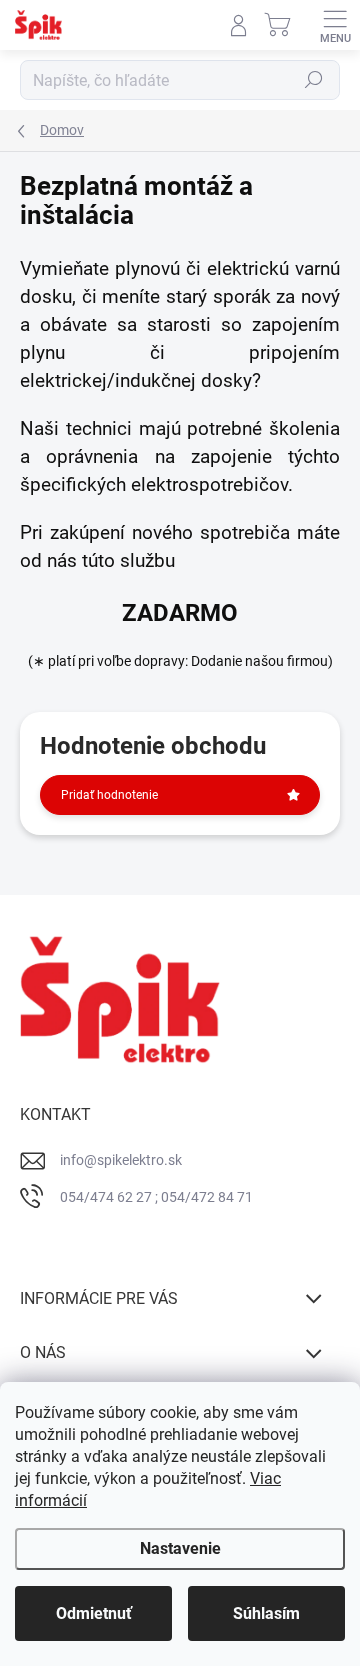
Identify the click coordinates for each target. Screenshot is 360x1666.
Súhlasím (266, 1613)
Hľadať (314, 80)
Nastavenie (180, 1548)
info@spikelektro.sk (121, 1160)
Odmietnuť (94, 1613)
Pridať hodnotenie (109, 795)
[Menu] (335, 25)
